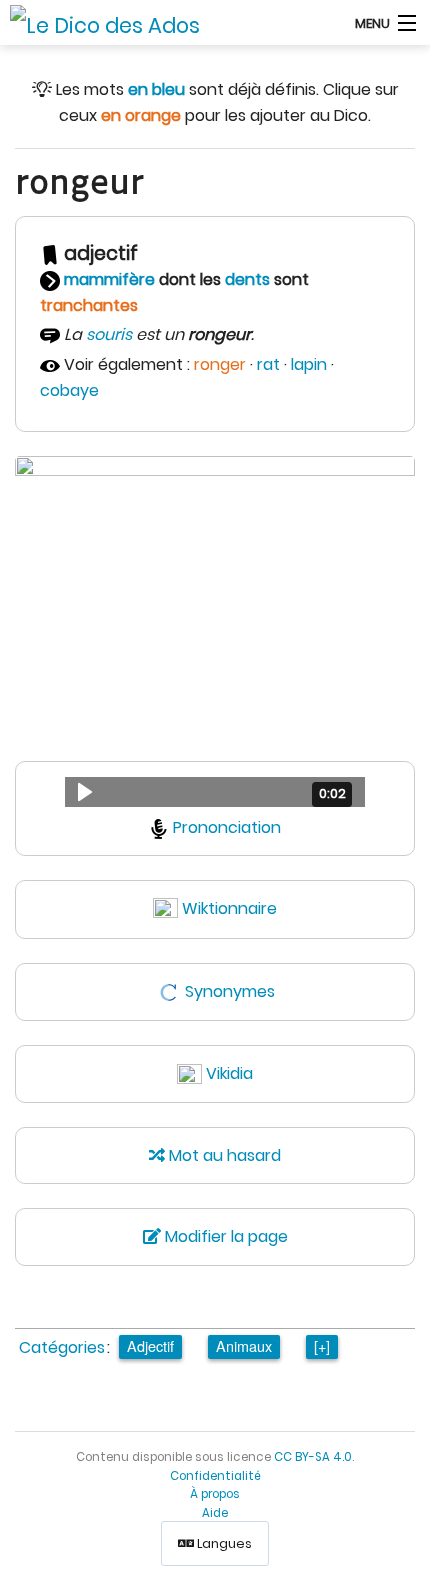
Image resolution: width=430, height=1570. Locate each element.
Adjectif (150, 1345)
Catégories (62, 1347)
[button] (215, 792)
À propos (215, 1494)
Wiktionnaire (229, 908)
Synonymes (230, 991)
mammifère (109, 279)
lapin (309, 364)
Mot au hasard (223, 1155)
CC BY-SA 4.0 (313, 1457)
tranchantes (89, 305)
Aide (215, 1513)
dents (247, 279)
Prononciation (227, 827)
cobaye (69, 390)
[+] (322, 1345)
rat (268, 364)
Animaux (244, 1345)
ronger (220, 364)
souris (109, 334)
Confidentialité (215, 1476)
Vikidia (229, 1073)
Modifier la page (224, 1236)
